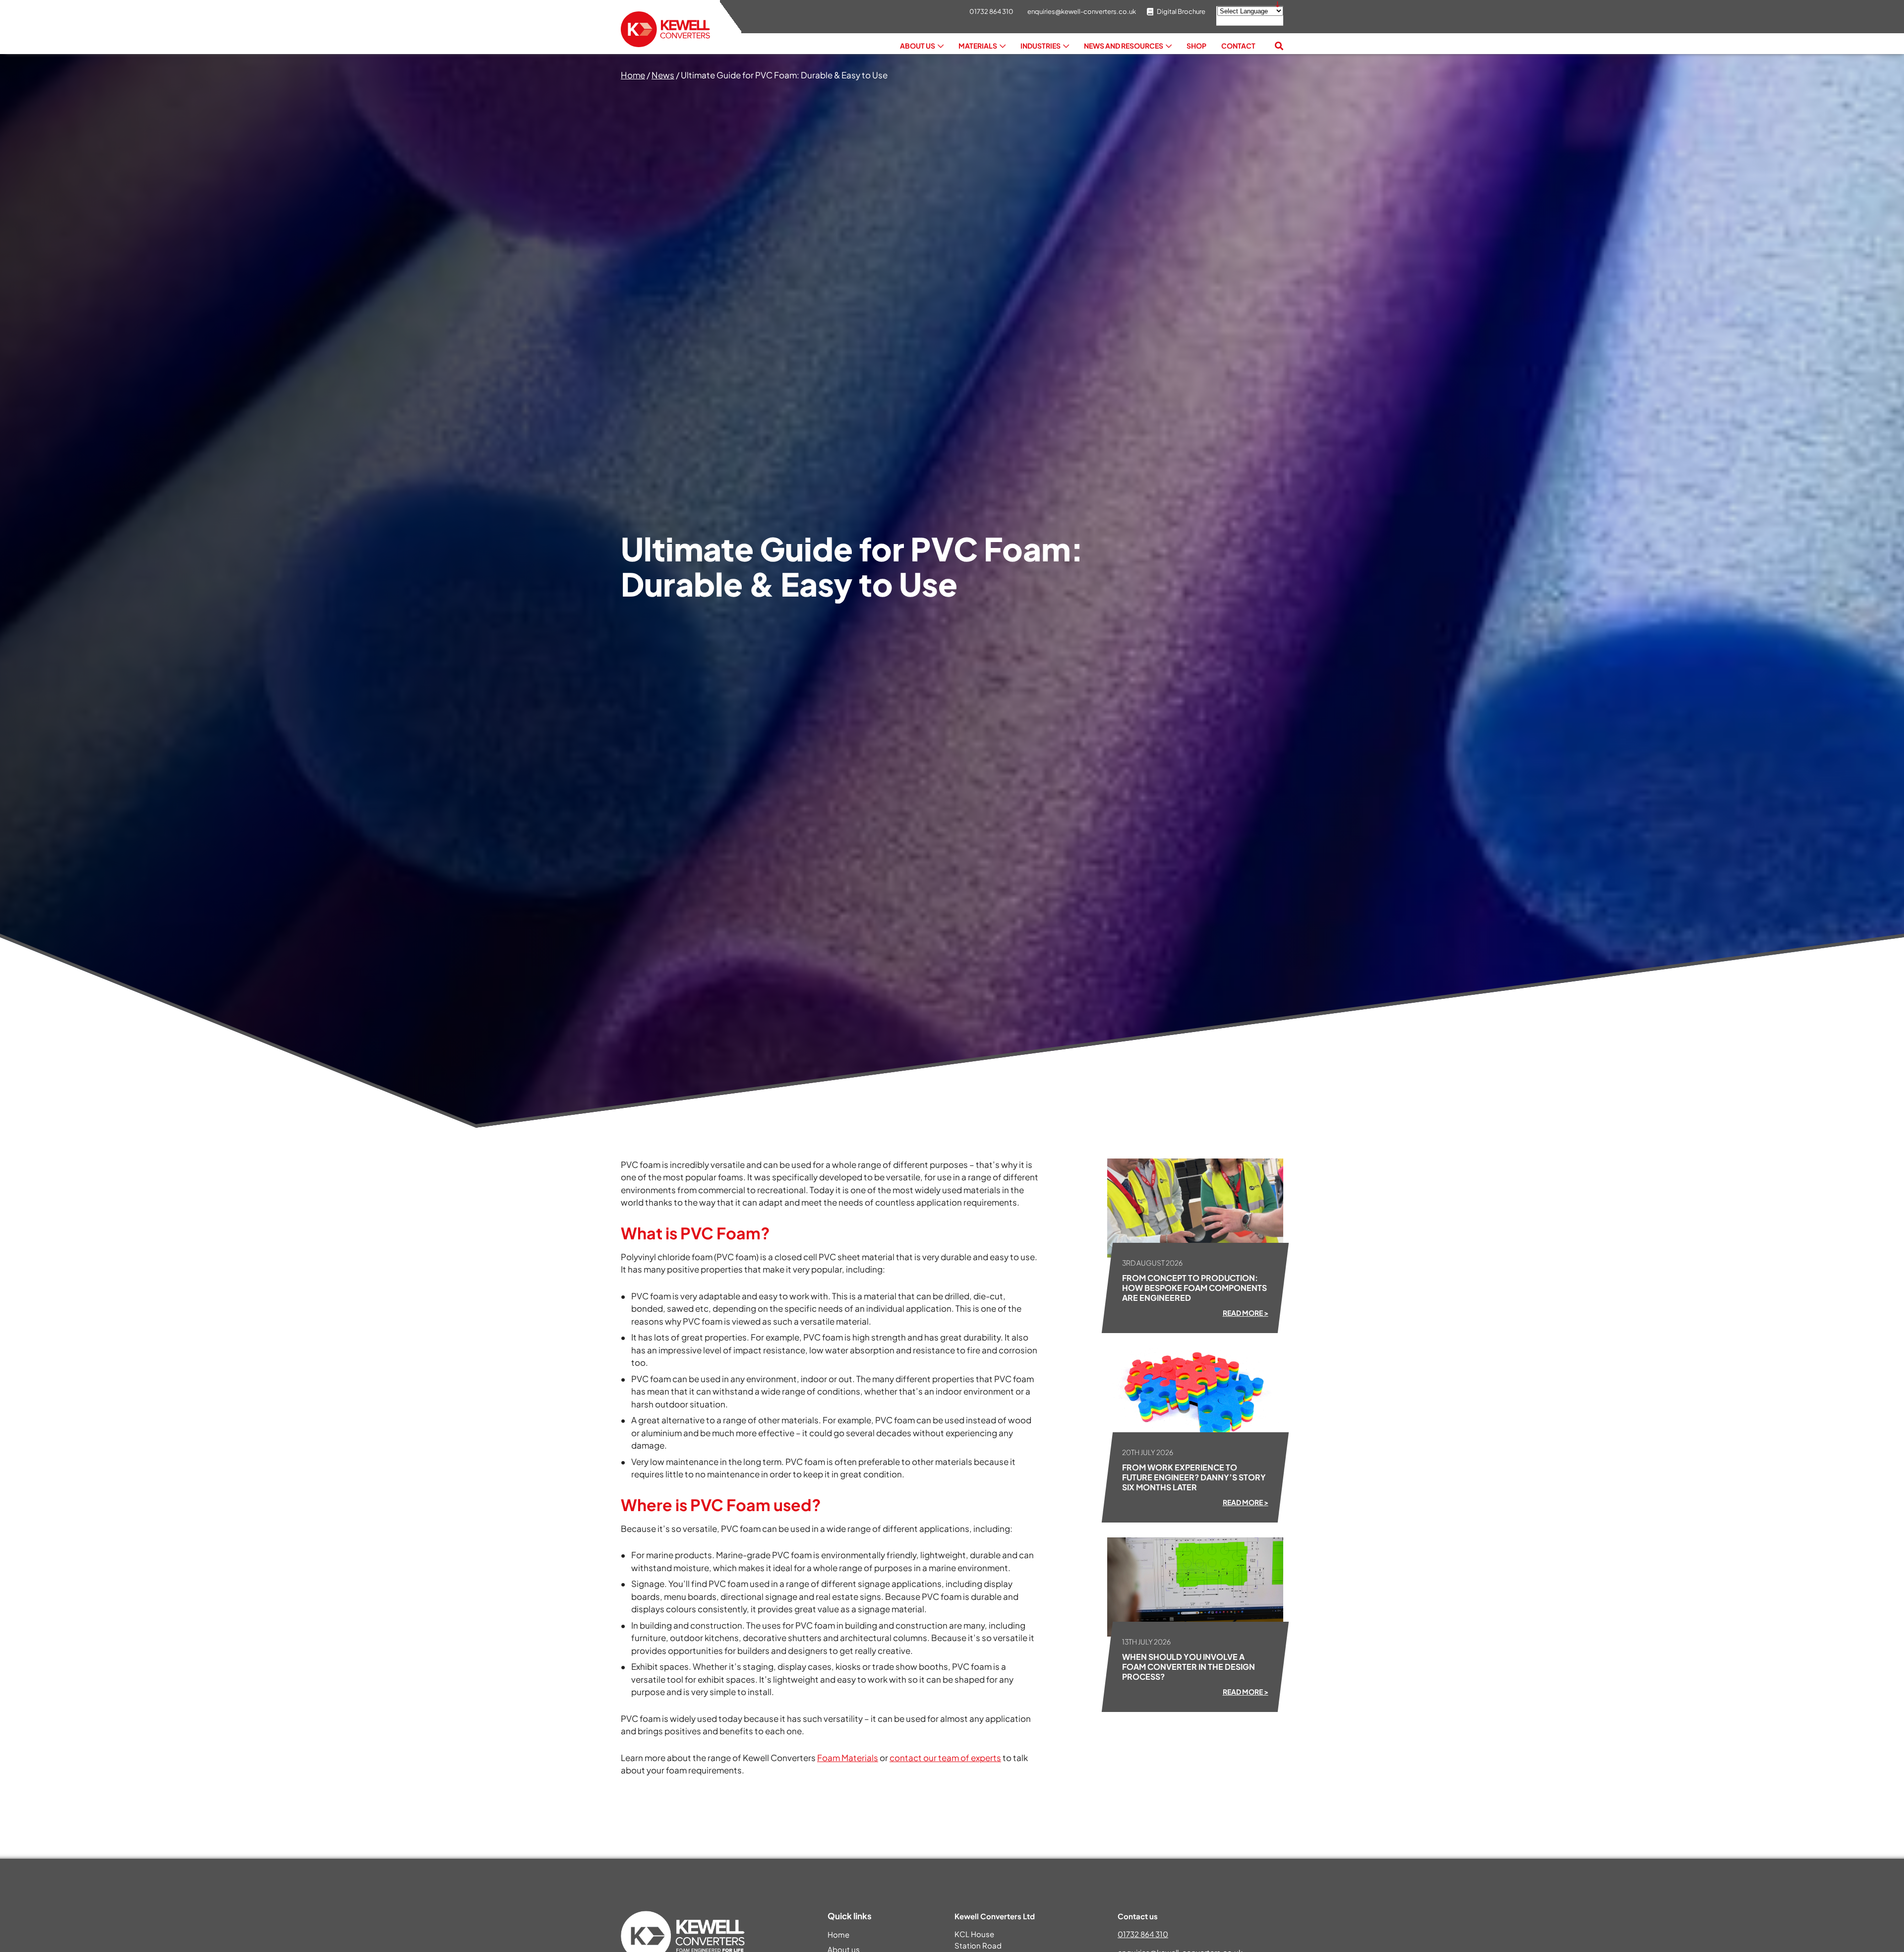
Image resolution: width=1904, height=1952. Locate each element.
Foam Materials (848, 1758)
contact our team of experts (945, 1758)
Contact (1238, 46)
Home (633, 75)
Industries (1041, 46)
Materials (978, 46)
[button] (1279, 46)
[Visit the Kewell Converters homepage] (665, 30)
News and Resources (1124, 46)
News (663, 75)
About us (918, 46)
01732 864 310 (1143, 1934)
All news (654, 1802)
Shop (1196, 46)
